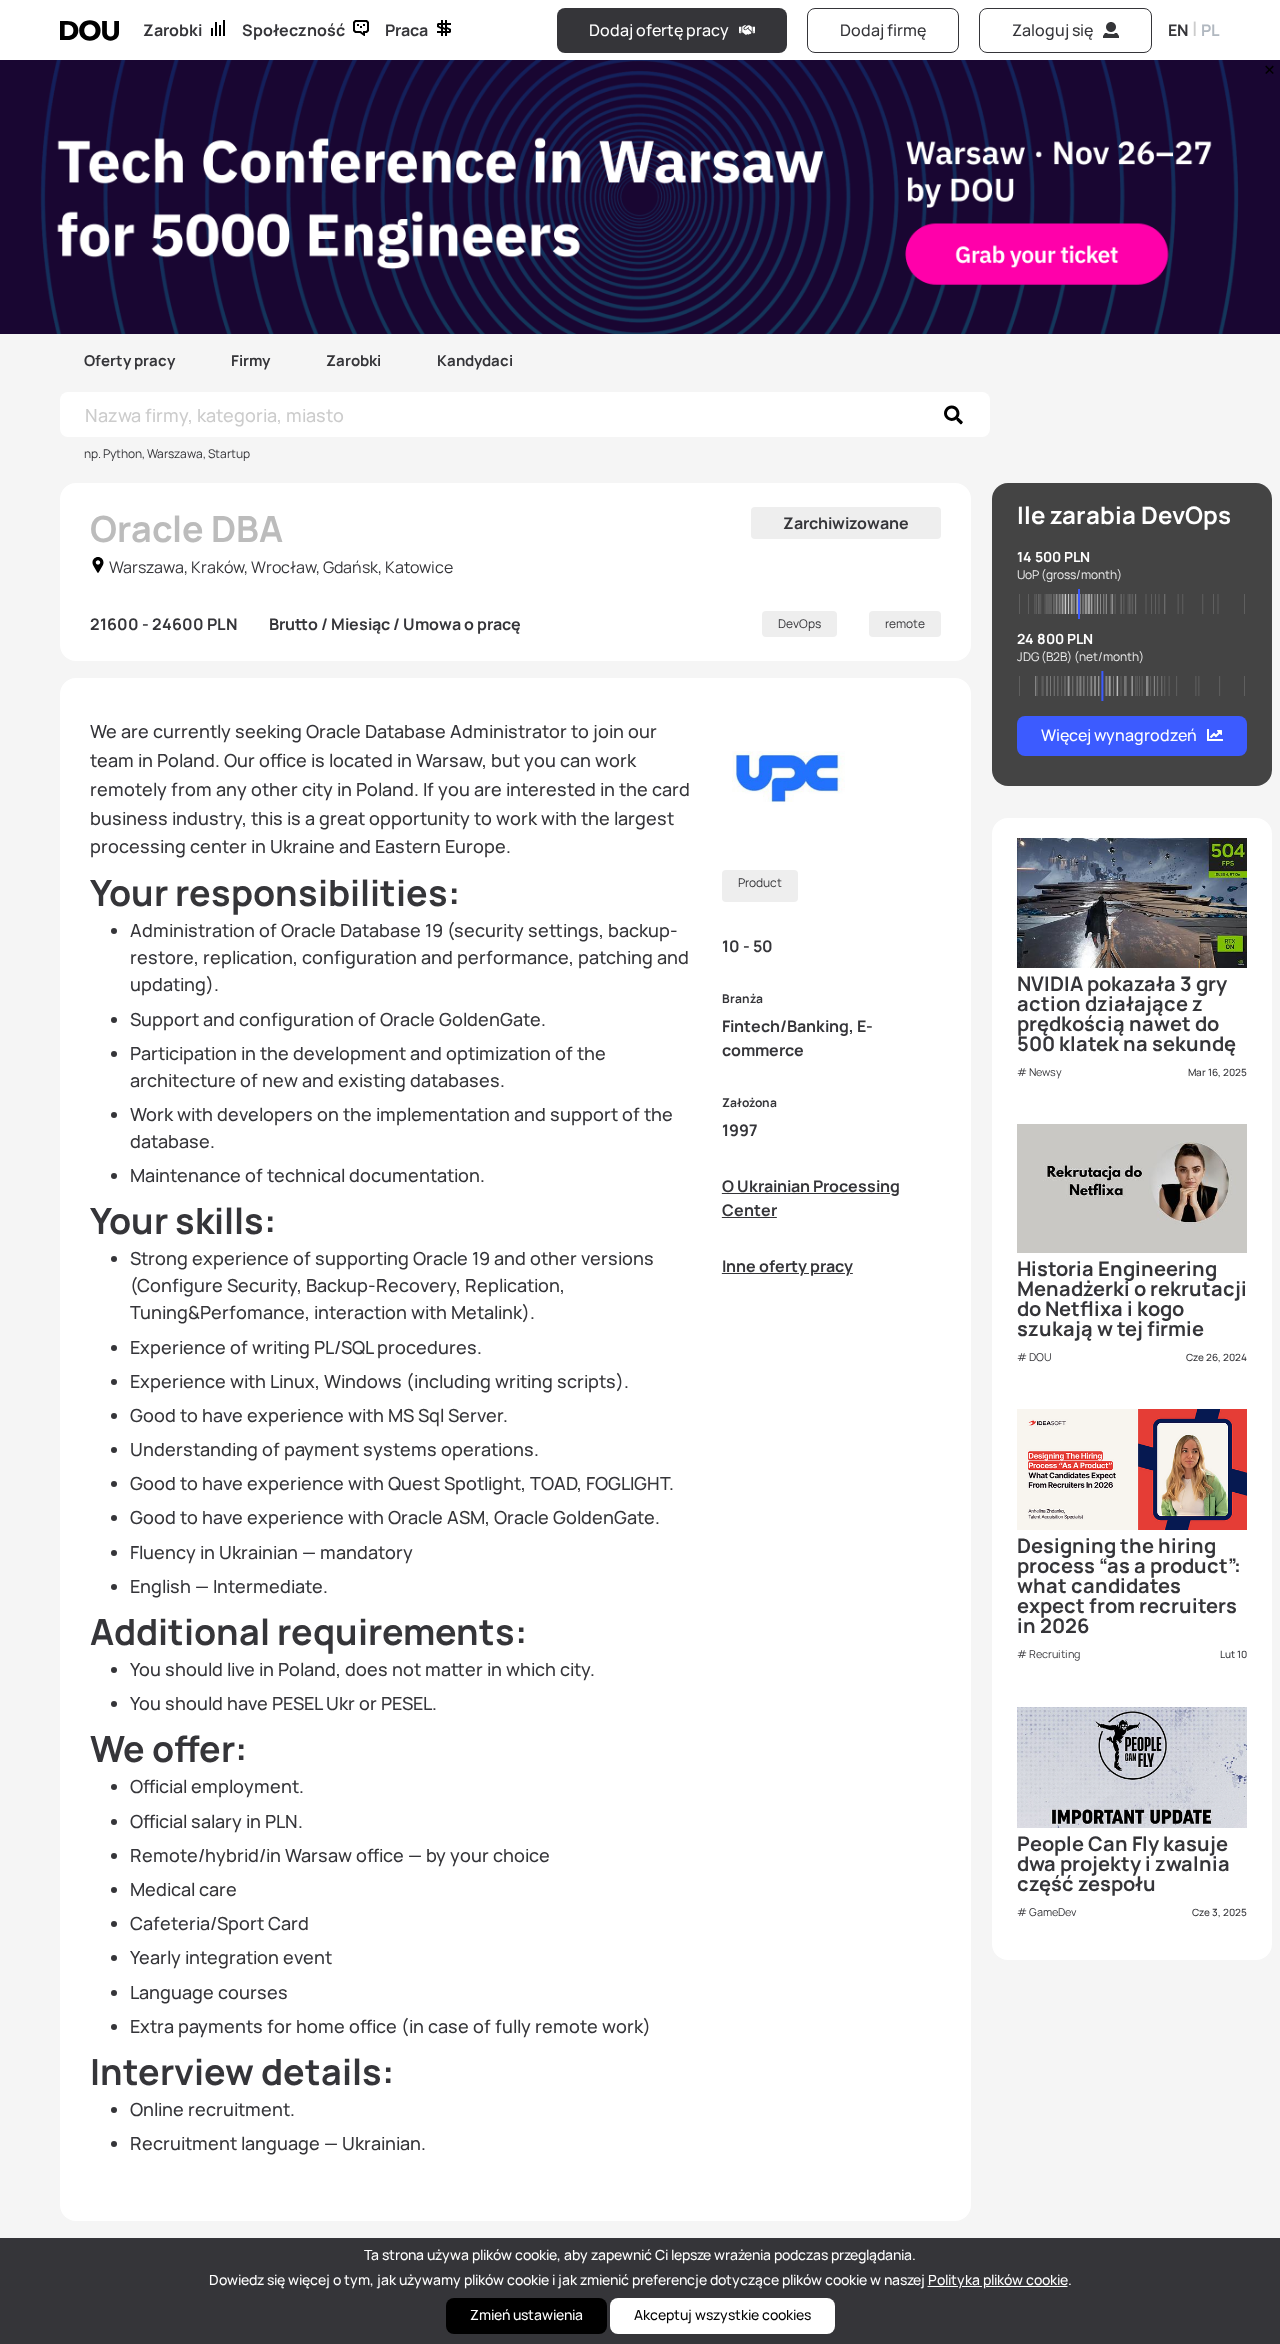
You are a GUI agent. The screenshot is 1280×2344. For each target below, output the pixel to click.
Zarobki (172, 30)
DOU (1040, 1356)
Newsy (1045, 1071)
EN (1178, 30)
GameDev (1052, 1911)
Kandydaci (475, 360)
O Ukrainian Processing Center (811, 1198)
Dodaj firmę (883, 30)
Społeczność (293, 30)
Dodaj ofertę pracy (659, 30)
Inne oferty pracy (787, 1266)
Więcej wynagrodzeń (1119, 735)
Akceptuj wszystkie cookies (722, 2314)
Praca (406, 30)
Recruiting (1054, 1653)
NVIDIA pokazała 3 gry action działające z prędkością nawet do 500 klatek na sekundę (1126, 1013)
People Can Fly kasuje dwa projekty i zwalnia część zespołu (1123, 1863)
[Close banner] (1266, 65)
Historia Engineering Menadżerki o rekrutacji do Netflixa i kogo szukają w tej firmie (1132, 1298)
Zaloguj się (1052, 30)
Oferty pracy (129, 360)
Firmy (250, 360)
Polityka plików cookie (998, 2279)
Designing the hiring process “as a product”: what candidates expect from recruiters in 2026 (1129, 1585)
